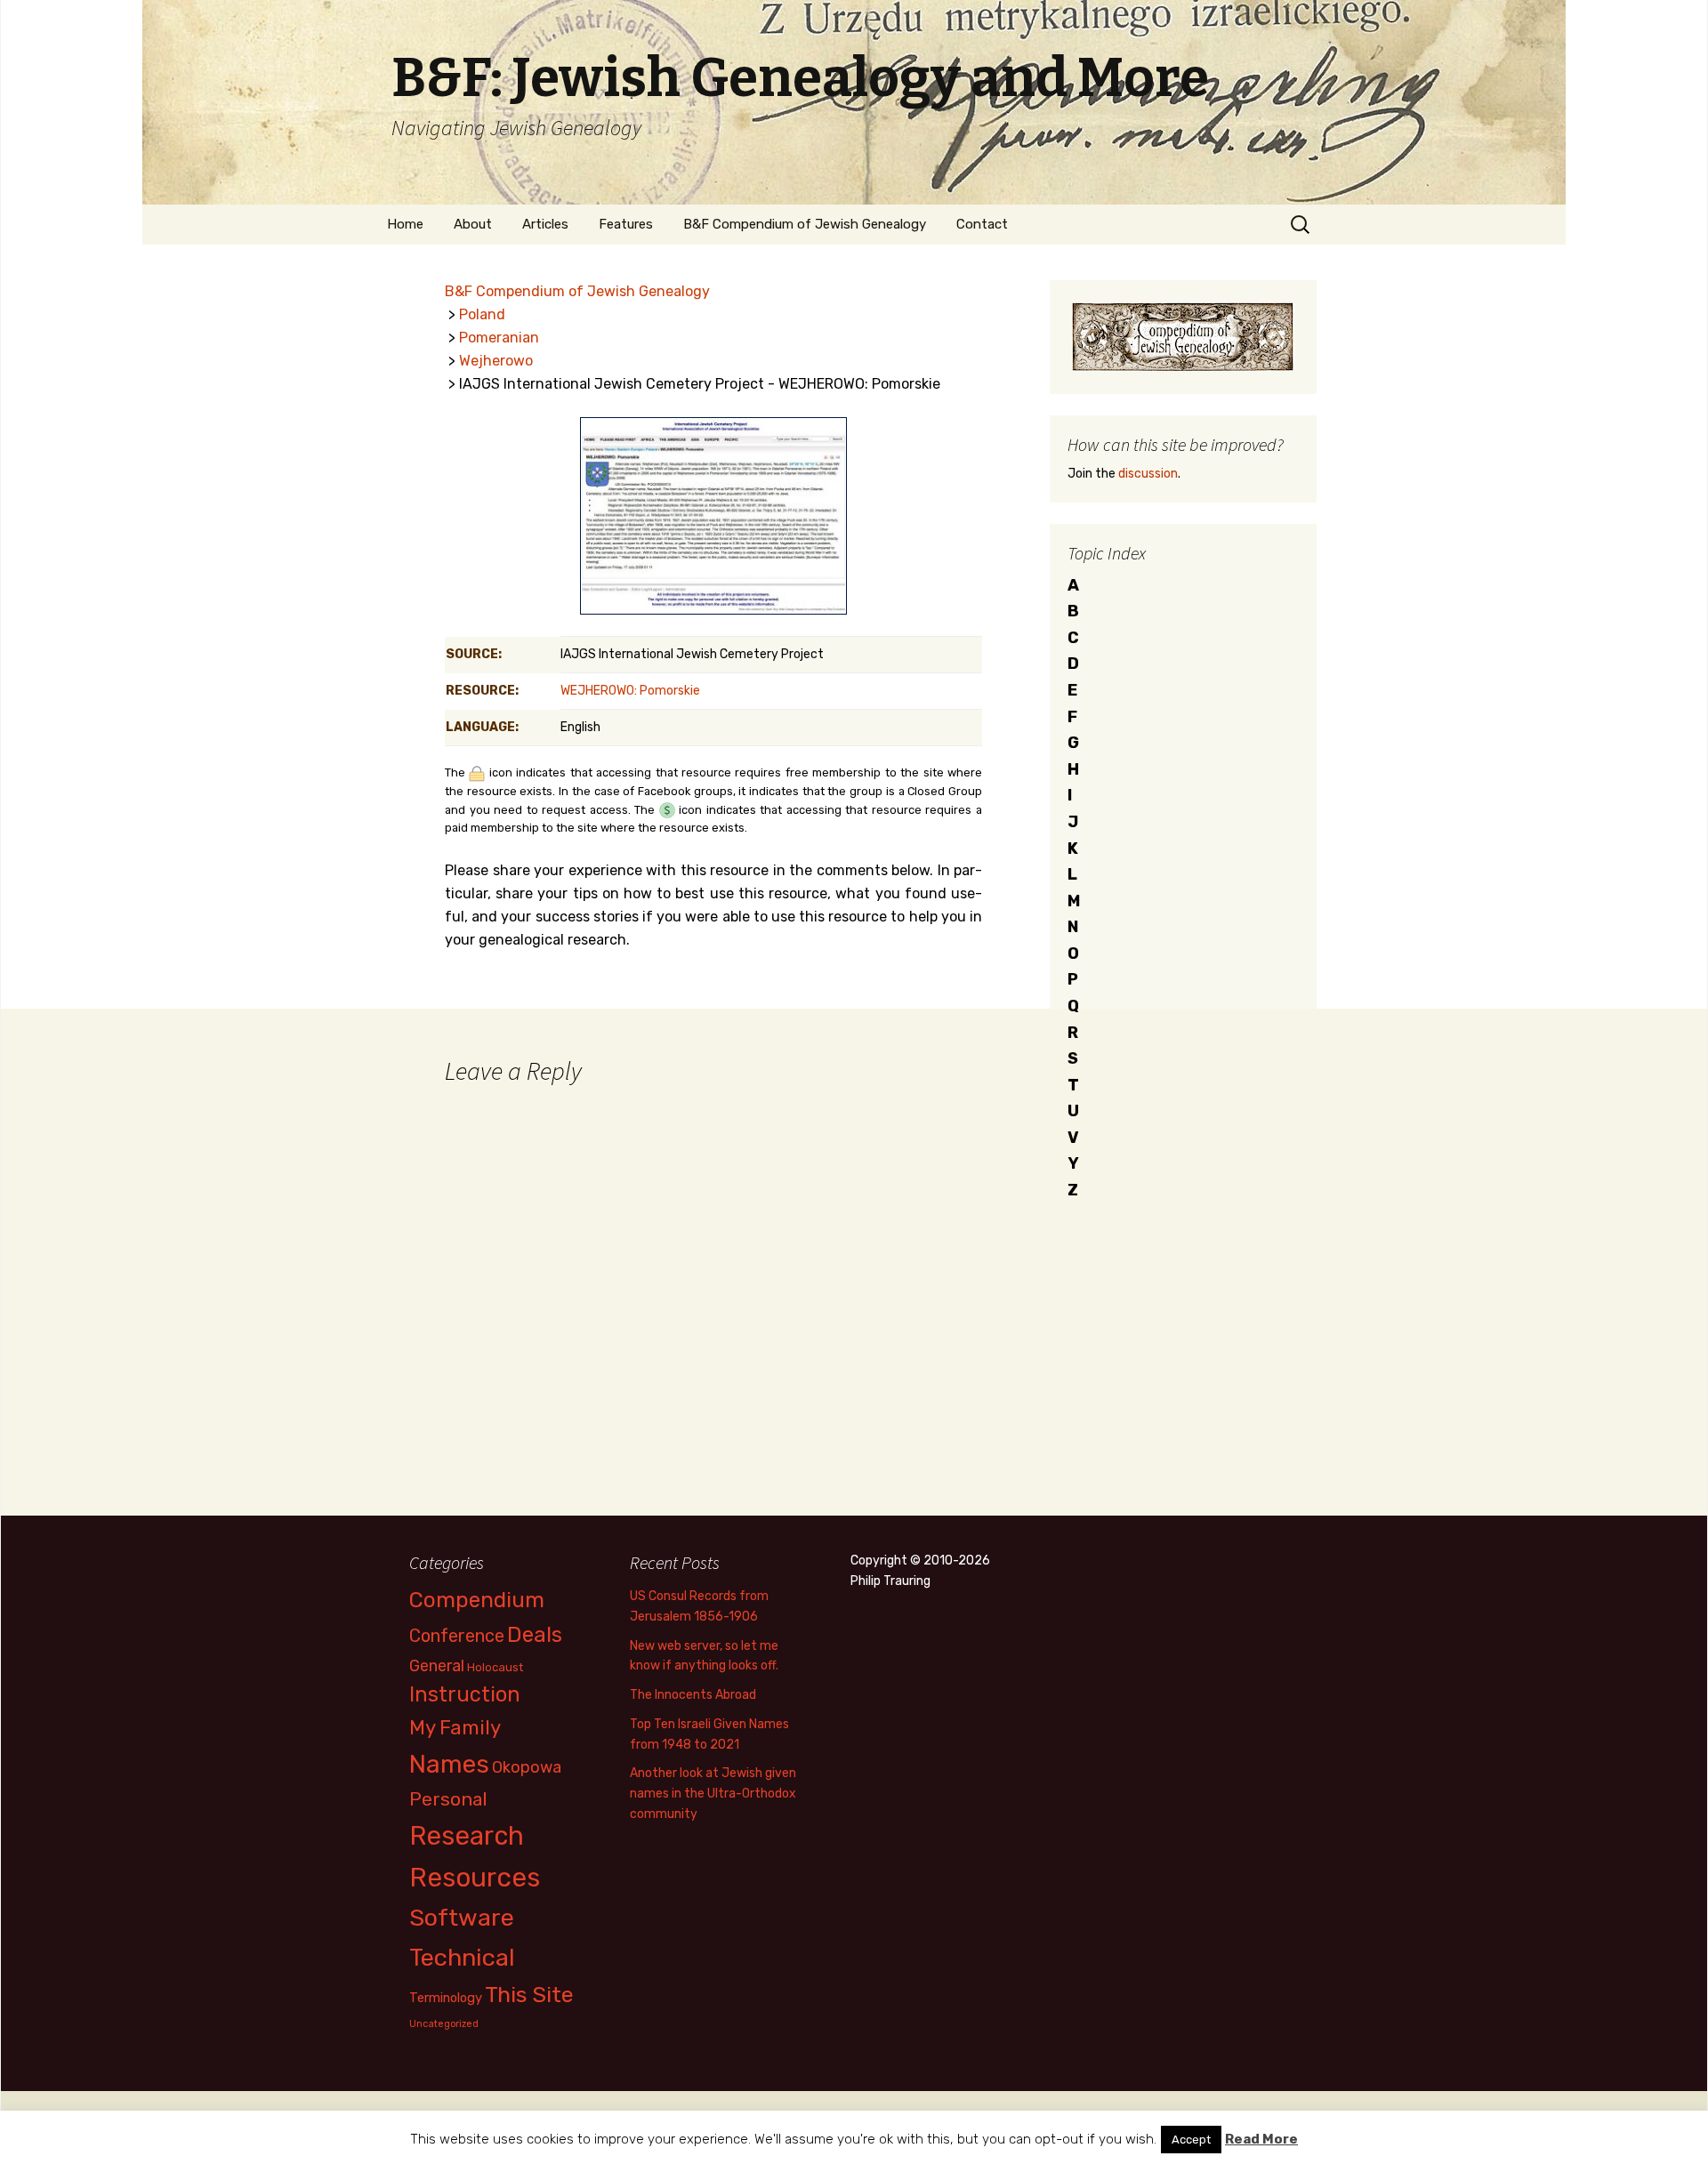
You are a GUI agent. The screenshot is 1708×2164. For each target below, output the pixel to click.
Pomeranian (499, 338)
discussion (1148, 474)
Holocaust (495, 1667)
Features (626, 224)
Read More (1261, 2139)
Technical (462, 1958)
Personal (448, 1799)
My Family (455, 1728)
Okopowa (527, 1767)
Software (462, 1918)
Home (405, 224)
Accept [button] (1191, 2140)
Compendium (477, 1600)
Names (449, 1764)
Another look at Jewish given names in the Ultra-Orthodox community (713, 1794)
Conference (457, 1636)
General (437, 1665)
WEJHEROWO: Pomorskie (630, 691)
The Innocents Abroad (693, 1695)
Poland (482, 314)
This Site (529, 1995)
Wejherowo (496, 361)
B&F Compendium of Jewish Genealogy (805, 224)
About (473, 224)
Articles (545, 224)
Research (467, 1836)
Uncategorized (444, 2024)
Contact (982, 224)
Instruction (465, 1694)
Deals (535, 1634)
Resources (475, 1878)
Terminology (446, 1998)
